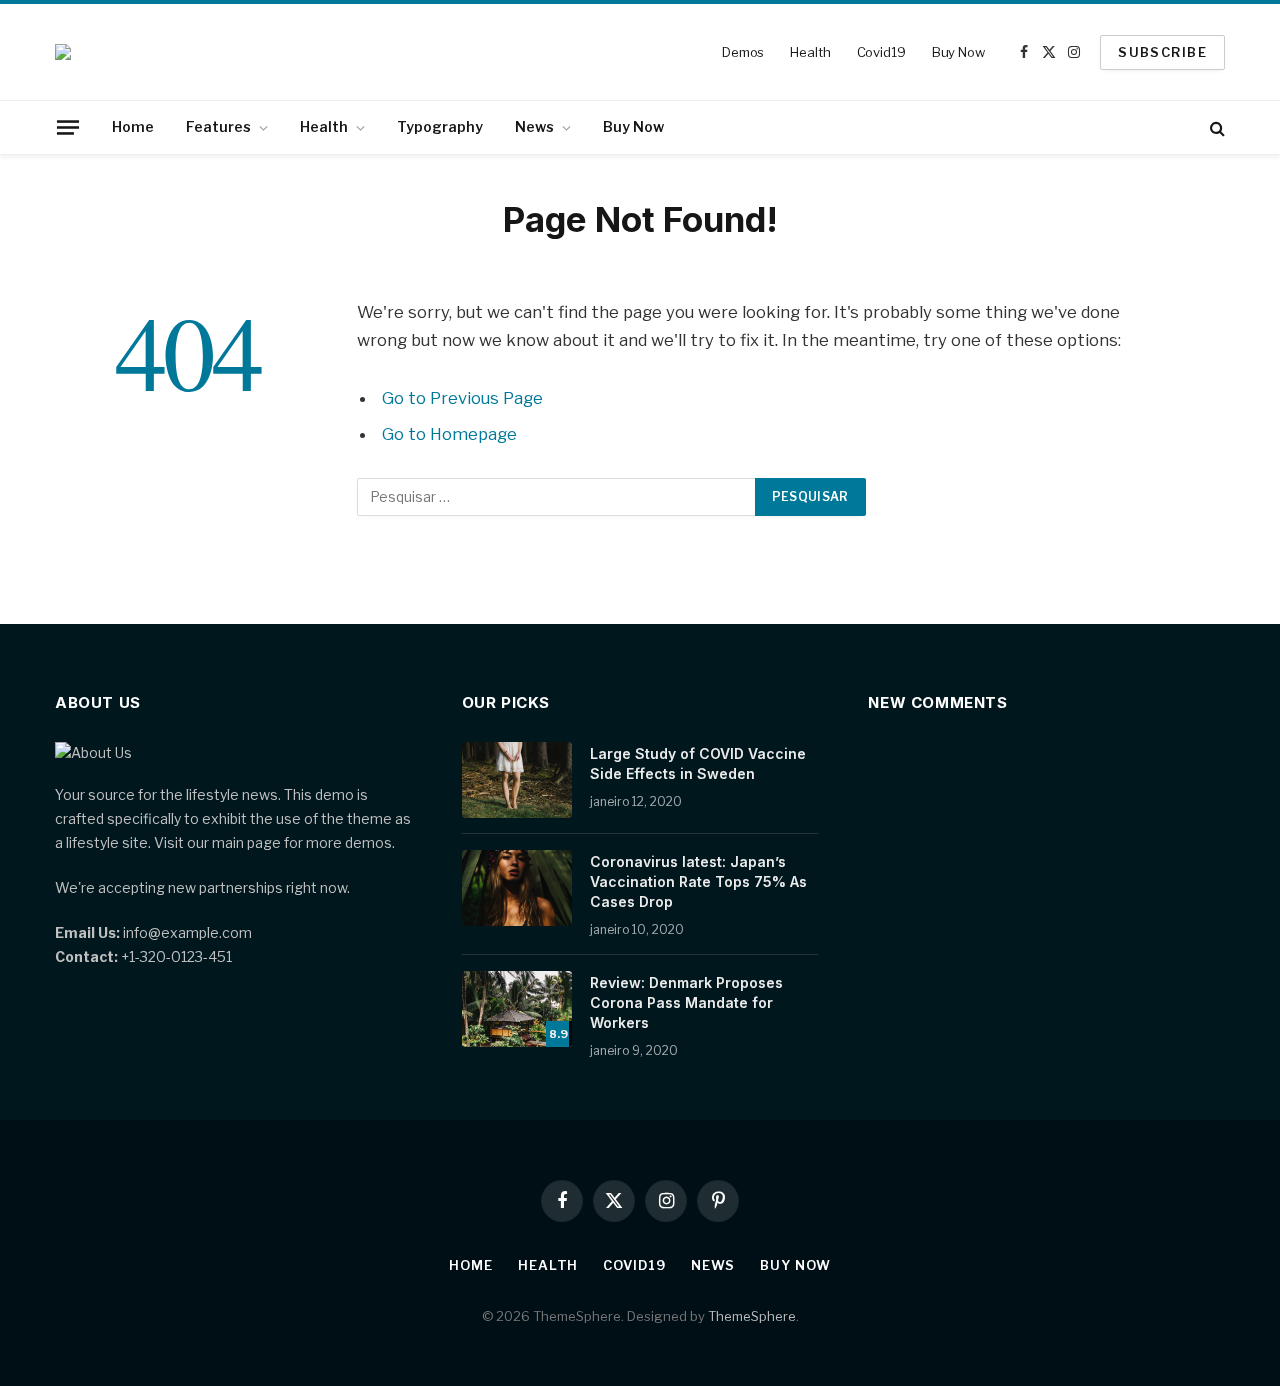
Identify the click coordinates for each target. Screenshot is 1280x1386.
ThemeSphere (752, 1316)
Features (218, 126)
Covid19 (881, 52)
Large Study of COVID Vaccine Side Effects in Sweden (698, 763)
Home (133, 126)
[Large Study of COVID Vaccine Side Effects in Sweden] (517, 780)
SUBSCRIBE (1162, 52)
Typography (440, 126)
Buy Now (958, 52)
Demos (743, 52)
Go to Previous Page (462, 398)
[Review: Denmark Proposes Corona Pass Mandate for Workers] (517, 1009)
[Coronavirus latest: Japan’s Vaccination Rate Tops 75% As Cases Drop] (517, 888)
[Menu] (68, 127)
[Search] (1215, 127)
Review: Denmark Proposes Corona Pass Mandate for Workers (686, 1002)
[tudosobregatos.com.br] (63, 52)
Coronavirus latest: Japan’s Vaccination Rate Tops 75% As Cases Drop (698, 881)
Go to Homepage (449, 434)
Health (810, 52)
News (534, 126)
